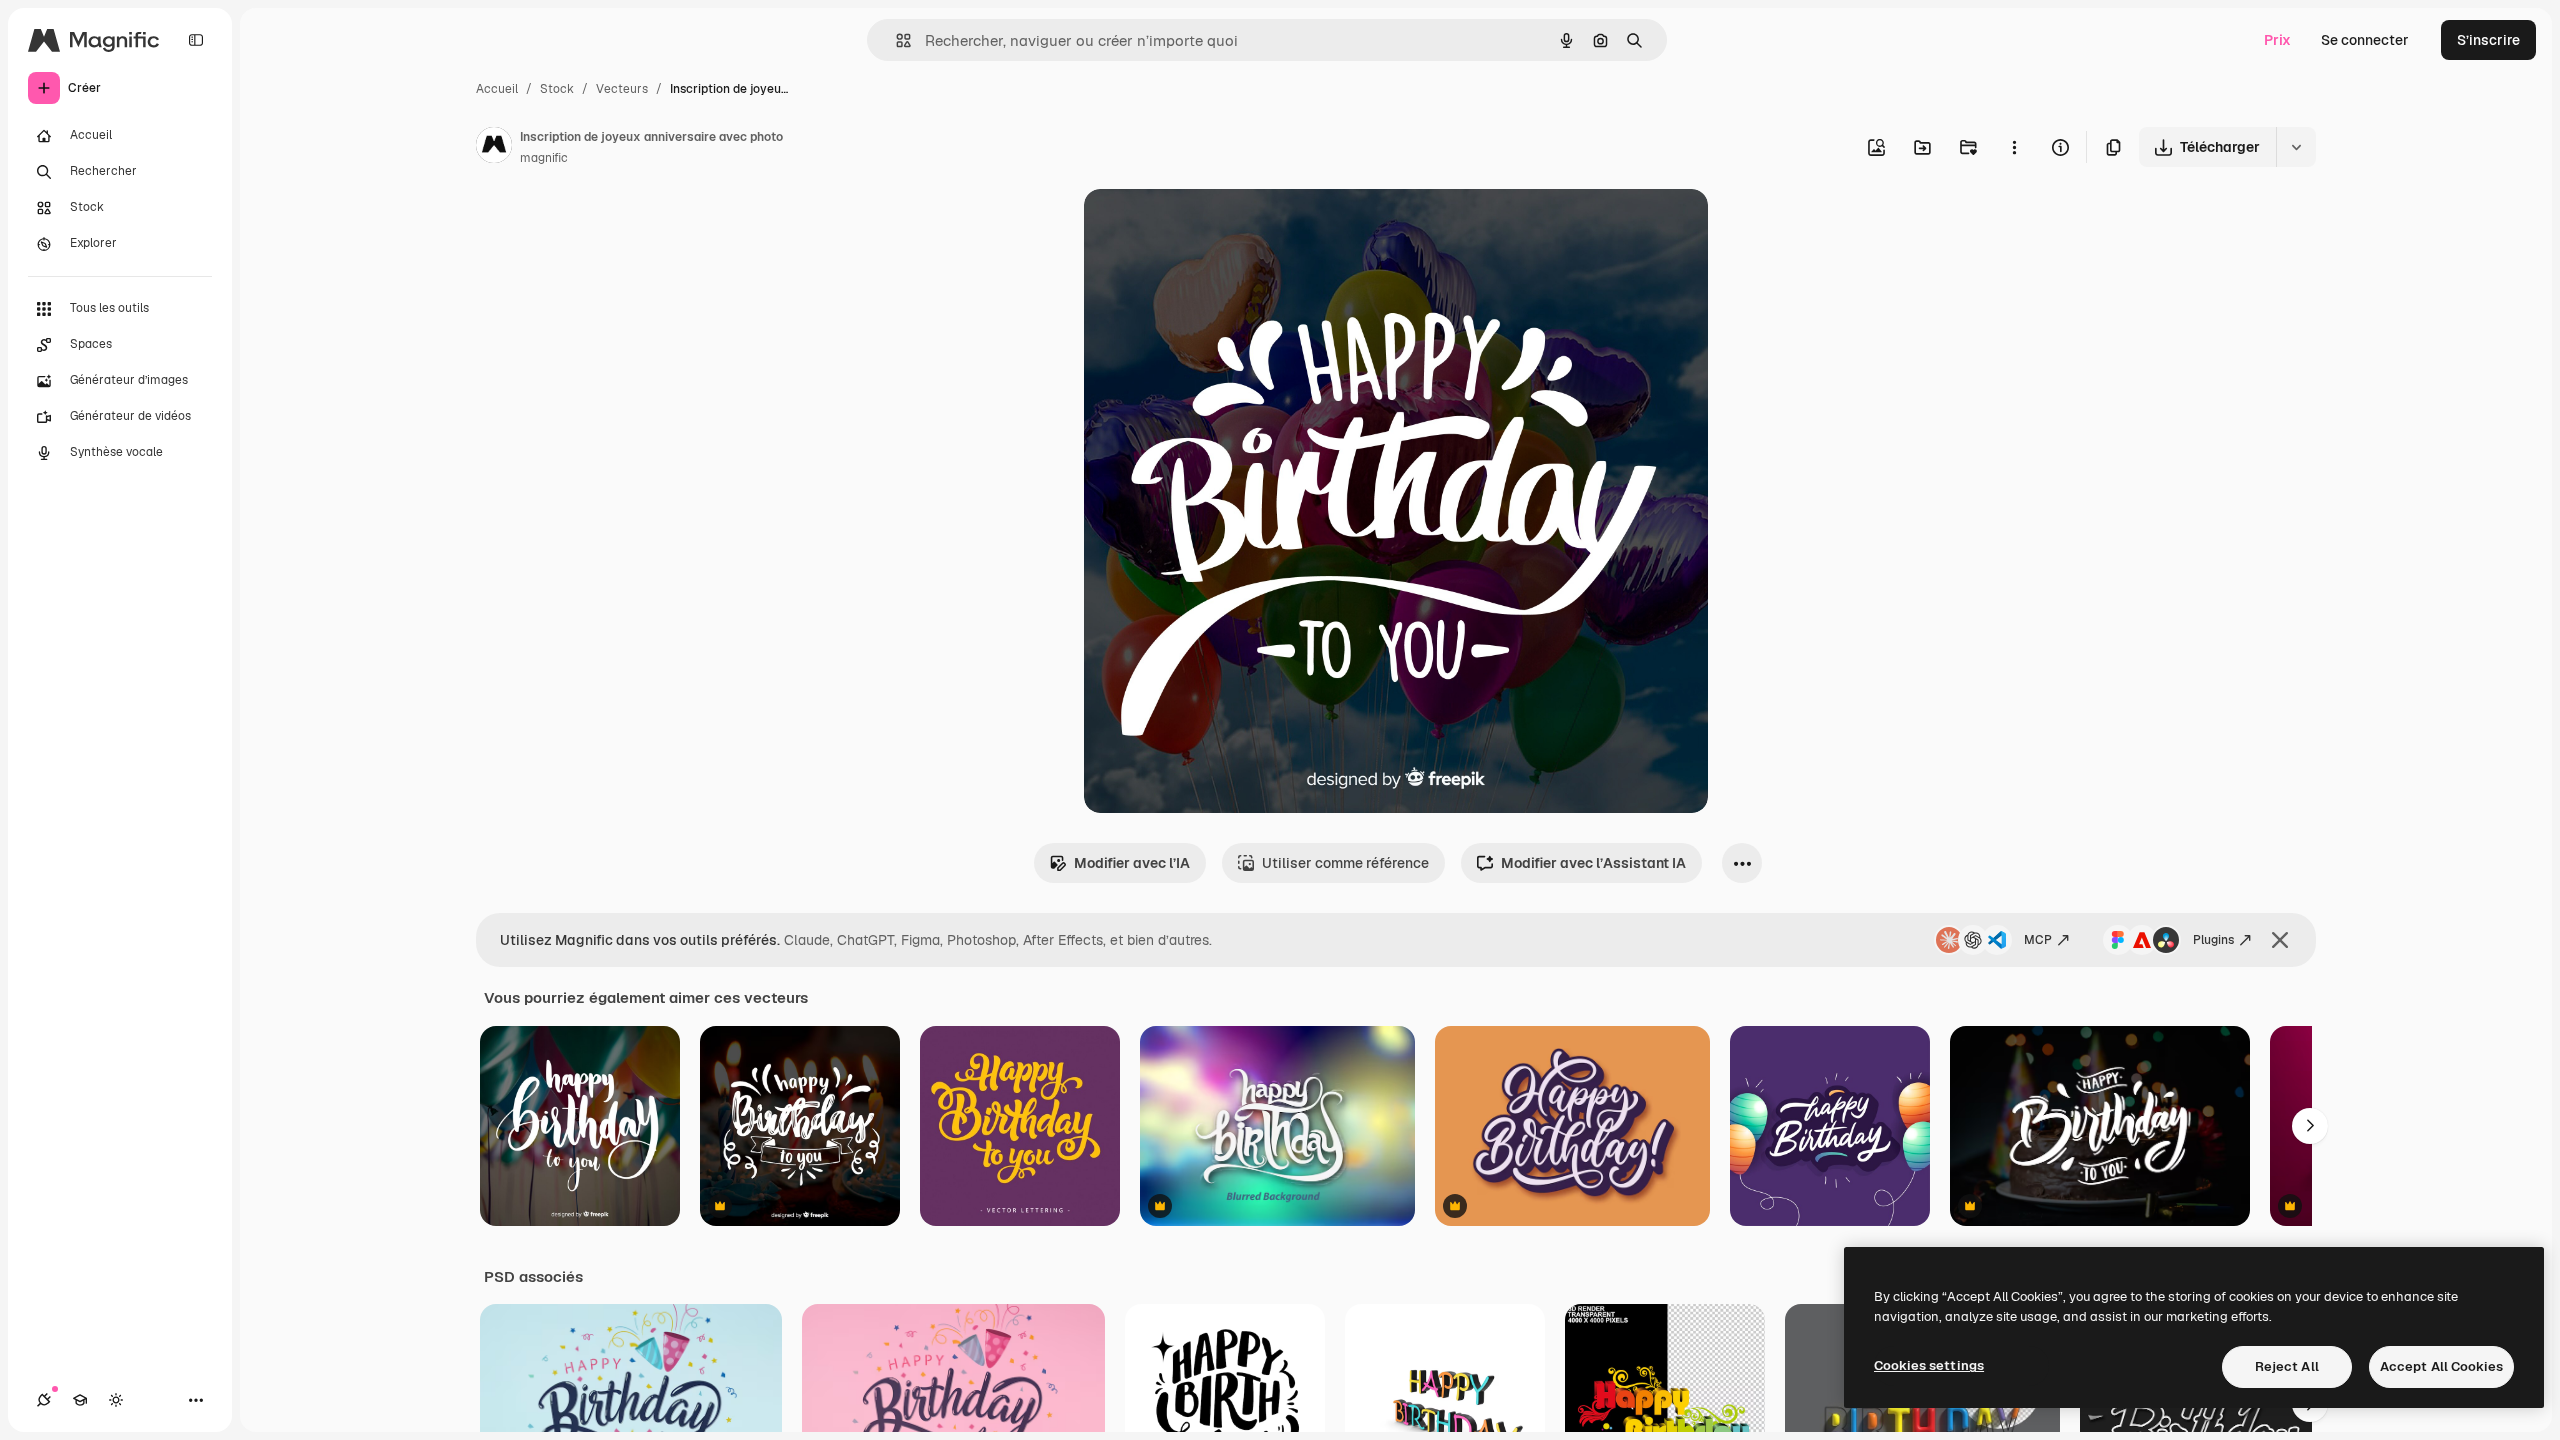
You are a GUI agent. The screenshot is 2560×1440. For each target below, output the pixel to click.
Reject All (2287, 1366)
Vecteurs (622, 89)
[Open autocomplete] (895, 40)
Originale (1216, 227)
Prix (2277, 40)
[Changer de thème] (116, 1400)
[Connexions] (44, 1400)
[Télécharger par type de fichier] (2296, 147)
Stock (557, 89)
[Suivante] (2310, 1126)
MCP (2038, 940)
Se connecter (2365, 40)
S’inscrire (2488, 40)
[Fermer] (2280, 940)
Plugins (2213, 940)
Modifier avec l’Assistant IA (1593, 863)
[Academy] (80, 1400)
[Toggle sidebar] (196, 40)
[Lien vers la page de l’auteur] (494, 148)
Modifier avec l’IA (1132, 863)
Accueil (497, 89)
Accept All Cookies (2441, 1366)
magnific (544, 158)
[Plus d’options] (2014, 147)
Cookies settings (1929, 1365)
